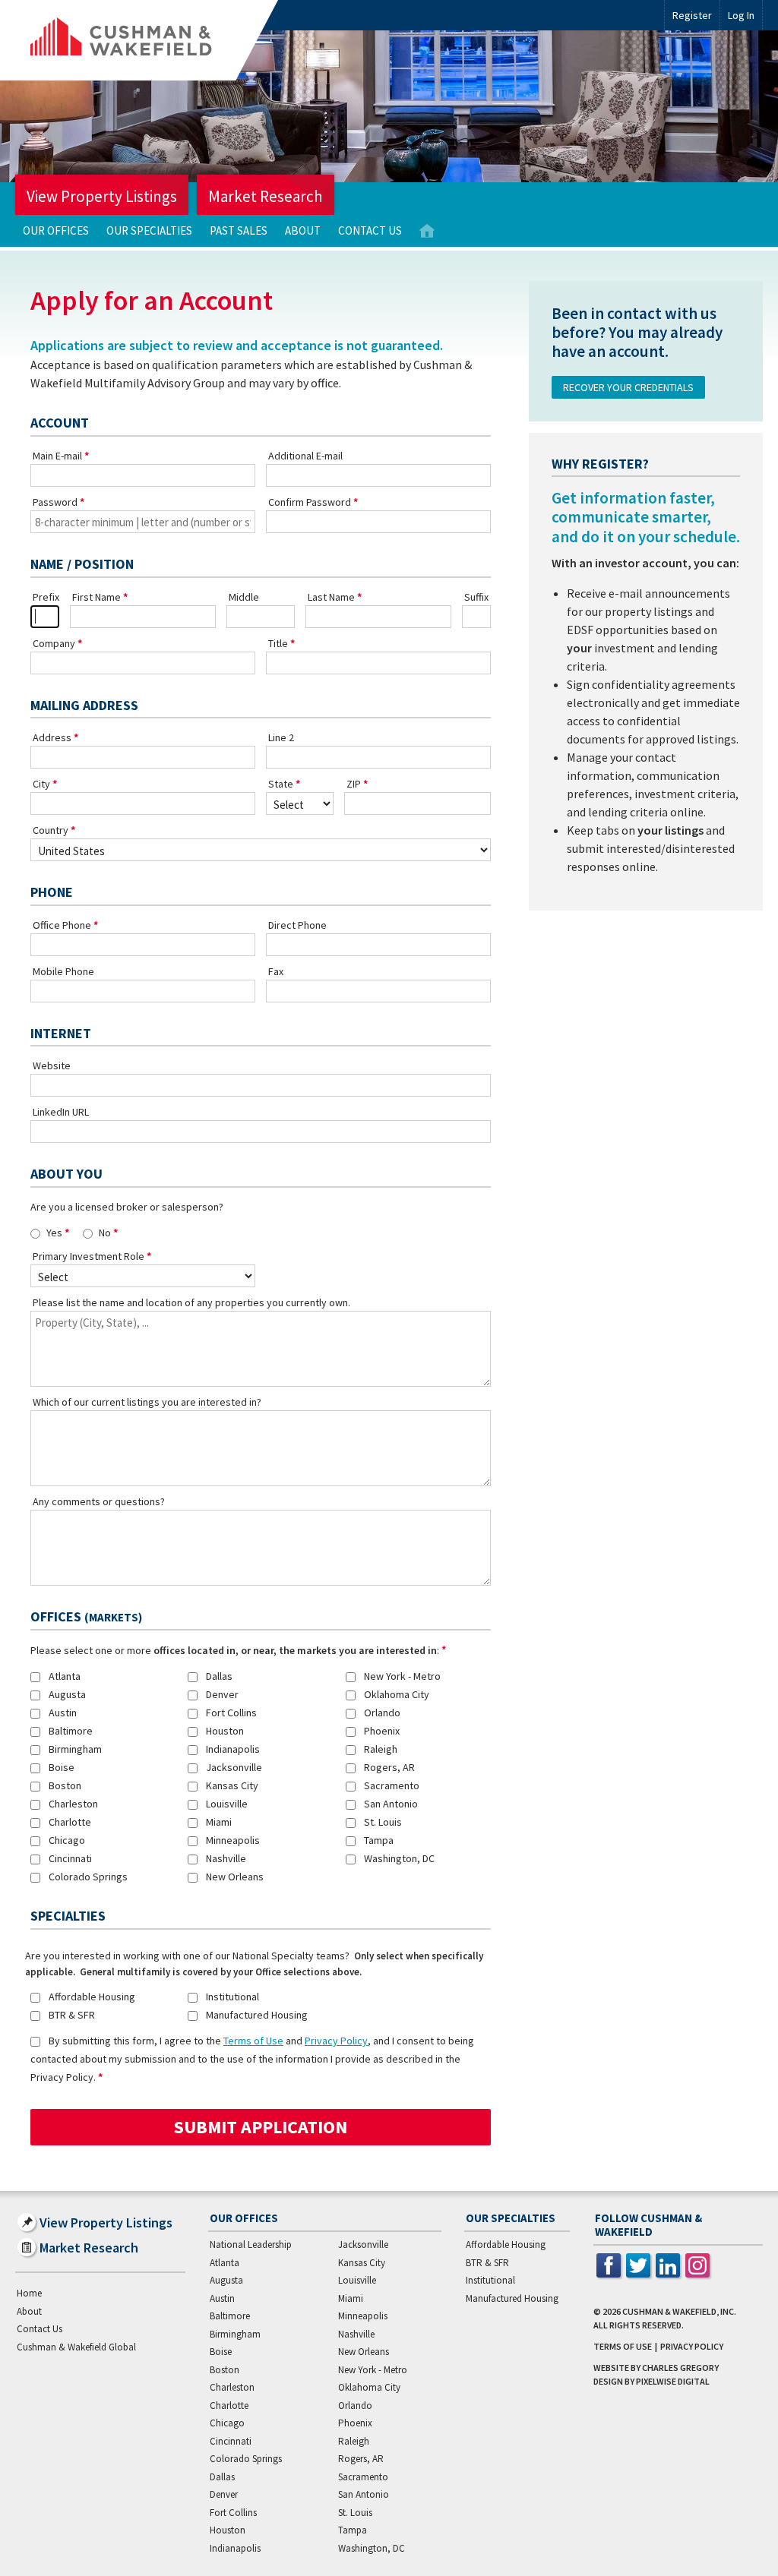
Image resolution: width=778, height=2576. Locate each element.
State (281, 784)
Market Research (266, 196)
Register (692, 15)
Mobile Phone (63, 971)
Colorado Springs (88, 1877)
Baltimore (71, 1731)
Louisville (227, 1804)
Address (52, 737)
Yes (54, 1233)
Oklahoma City (397, 1694)
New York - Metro (402, 1676)
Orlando (382, 1713)
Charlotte (70, 1822)
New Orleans (235, 1877)
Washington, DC (399, 1858)
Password (55, 502)
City (41, 784)
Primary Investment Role (89, 1256)
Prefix (46, 597)
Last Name (331, 597)
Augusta (67, 1694)
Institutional (232, 1997)
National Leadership (251, 2245)
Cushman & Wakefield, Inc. (679, 2311)
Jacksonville (234, 1767)
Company (54, 643)
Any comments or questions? (99, 1501)
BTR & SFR (72, 2015)
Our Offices (56, 230)
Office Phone (62, 925)
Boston (65, 1785)
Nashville (226, 1858)
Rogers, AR (389, 1767)
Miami (219, 1822)
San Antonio (391, 1804)
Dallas (219, 1676)
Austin (63, 1713)
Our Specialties (149, 230)
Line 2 (281, 737)
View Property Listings (102, 196)
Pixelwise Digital (673, 2381)
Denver (222, 1694)
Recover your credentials (628, 387)
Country (51, 830)
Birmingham (75, 1749)
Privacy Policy (336, 2041)
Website (52, 1065)
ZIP (354, 784)
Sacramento (392, 1785)
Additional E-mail (305, 456)
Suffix (476, 597)
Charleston (73, 1804)
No (105, 1233)
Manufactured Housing (257, 2015)
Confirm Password (310, 502)
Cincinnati (70, 1858)
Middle (244, 597)
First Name (96, 597)
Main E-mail (57, 456)
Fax (276, 971)
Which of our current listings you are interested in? (147, 1402)
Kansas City (232, 1785)
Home (427, 231)
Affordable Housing (92, 1997)
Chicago (67, 1840)
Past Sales (239, 230)
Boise (62, 1767)
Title (278, 643)
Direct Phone (297, 925)
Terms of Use (253, 2041)
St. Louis (383, 1822)
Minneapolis (233, 1840)
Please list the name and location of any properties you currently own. (191, 1302)
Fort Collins (231, 1713)
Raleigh (381, 1749)
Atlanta (65, 1676)
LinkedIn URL (61, 1112)
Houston (225, 1731)
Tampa (379, 1840)
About (303, 230)
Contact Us (370, 230)
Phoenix (382, 1731)
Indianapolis (233, 1749)
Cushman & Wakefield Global (76, 2347)
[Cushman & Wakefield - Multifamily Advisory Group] (147, 40)
